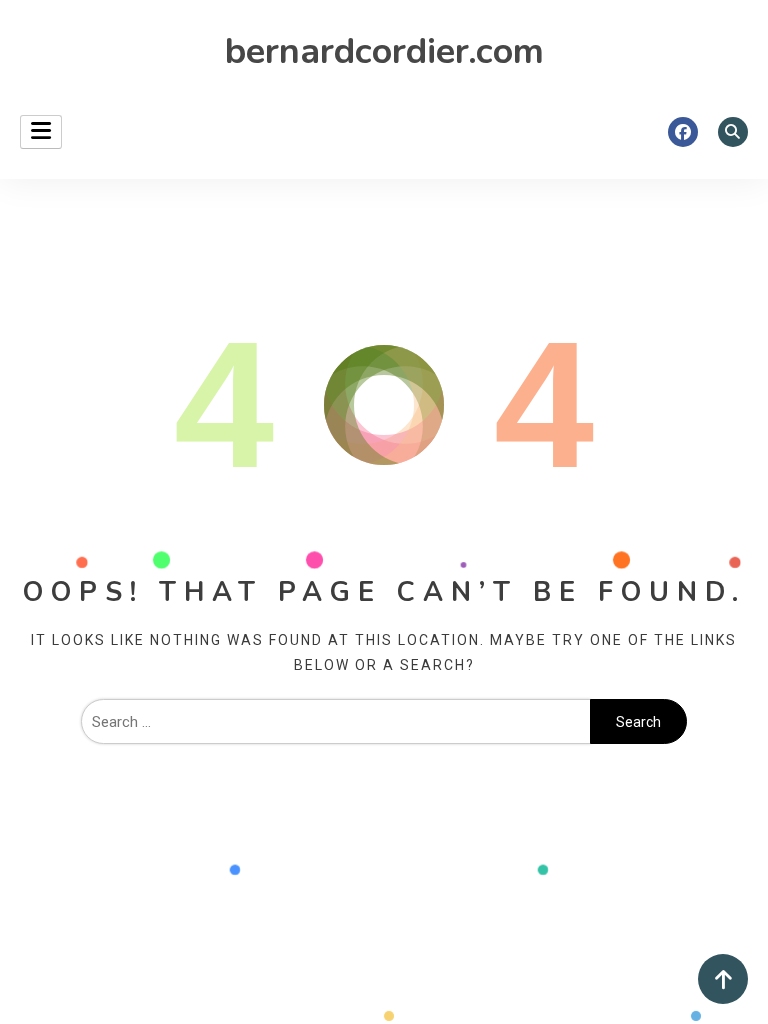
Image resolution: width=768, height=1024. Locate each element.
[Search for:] (335, 722)
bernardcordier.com (384, 51)
